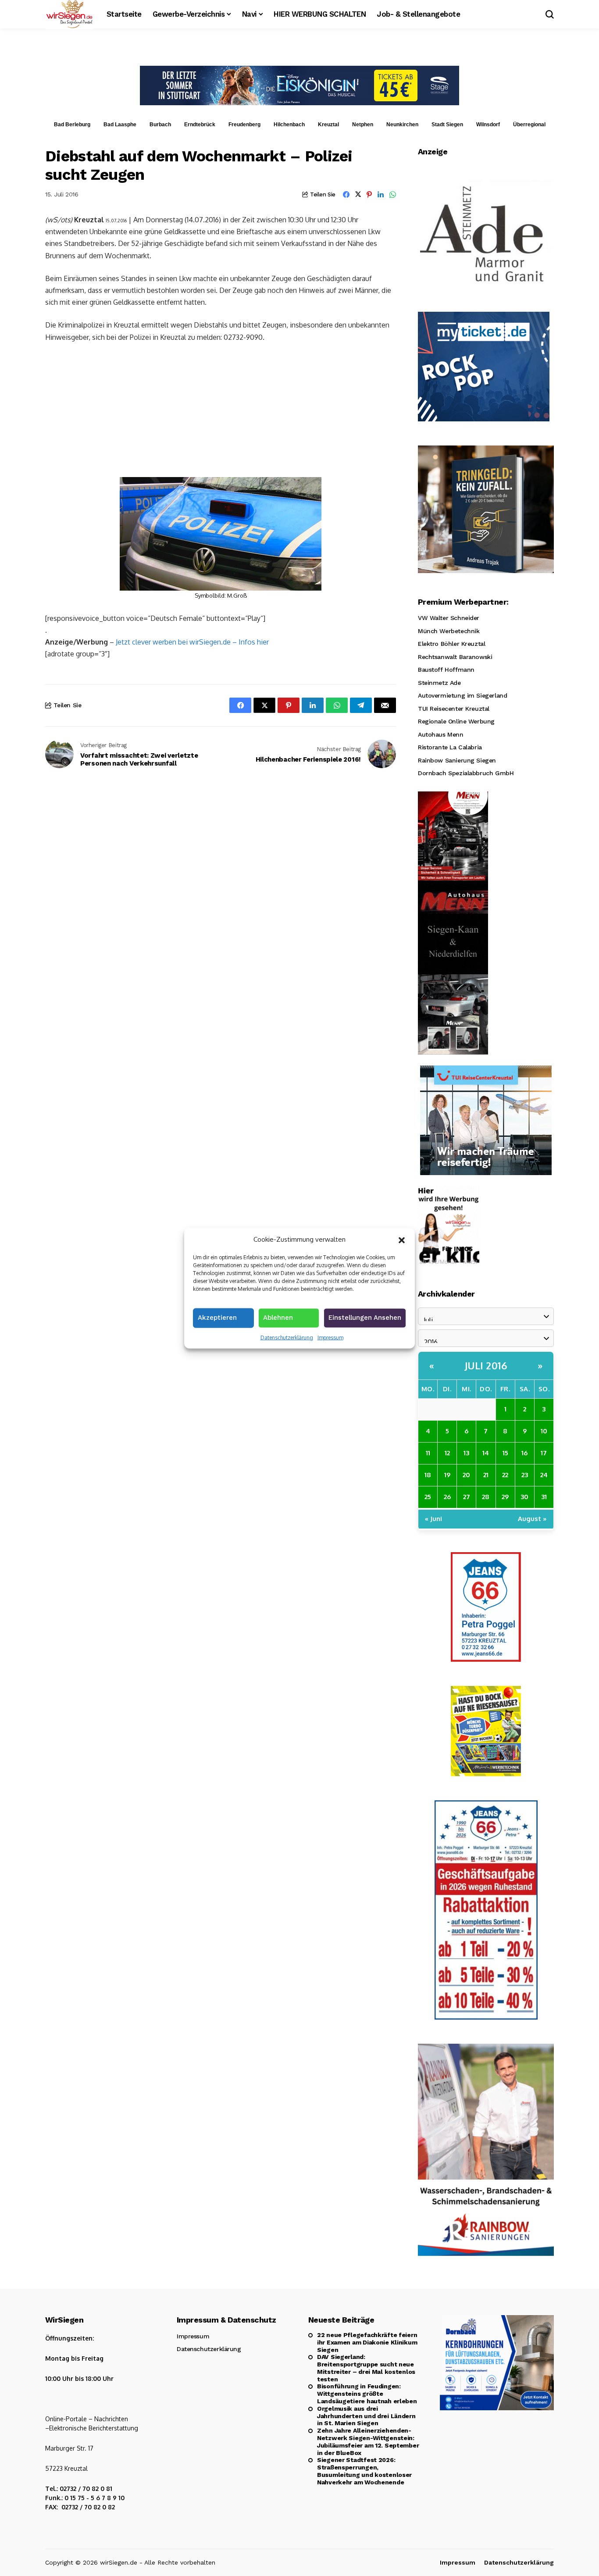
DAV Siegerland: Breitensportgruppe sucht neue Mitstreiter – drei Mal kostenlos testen (366, 2368)
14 (486, 1453)
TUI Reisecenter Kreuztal (454, 709)
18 (428, 1475)
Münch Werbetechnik (449, 631)
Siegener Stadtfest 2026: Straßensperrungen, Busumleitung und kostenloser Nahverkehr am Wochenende (364, 2471)
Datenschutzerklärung (287, 1337)
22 (505, 1475)
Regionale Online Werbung (456, 721)
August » (532, 1519)
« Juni (433, 1519)
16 (524, 1453)
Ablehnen (278, 1317)
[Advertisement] (221, 416)
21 (486, 1475)
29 (505, 1497)
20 (466, 1475)
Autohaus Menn (441, 734)
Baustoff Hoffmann (446, 670)
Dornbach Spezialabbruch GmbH (466, 773)
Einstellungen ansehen (365, 1317)
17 (544, 1453)
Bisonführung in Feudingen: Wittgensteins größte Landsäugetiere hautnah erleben (367, 2394)
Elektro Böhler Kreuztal (451, 644)
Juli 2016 (486, 1365)
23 (525, 1475)
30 (524, 1497)
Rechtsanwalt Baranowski (455, 657)
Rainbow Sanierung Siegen (457, 760)
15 (505, 1453)
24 (544, 1475)
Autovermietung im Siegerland (462, 695)
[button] (402, 1239)
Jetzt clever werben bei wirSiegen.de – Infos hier (192, 642)
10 (544, 1431)
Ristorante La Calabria (450, 747)
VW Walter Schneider (449, 618)
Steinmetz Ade (439, 683)
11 (428, 1453)
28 (486, 1497)
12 (447, 1453)
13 (466, 1453)
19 (447, 1475)
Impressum (330, 1337)
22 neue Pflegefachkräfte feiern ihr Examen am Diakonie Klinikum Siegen (367, 2342)
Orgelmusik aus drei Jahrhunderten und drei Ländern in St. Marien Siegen (366, 2416)
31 (544, 1497)
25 (428, 1497)
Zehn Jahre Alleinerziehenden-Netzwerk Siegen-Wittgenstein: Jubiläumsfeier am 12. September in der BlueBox (368, 2441)
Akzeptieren (217, 1317)
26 (447, 1497)
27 (467, 1497)
